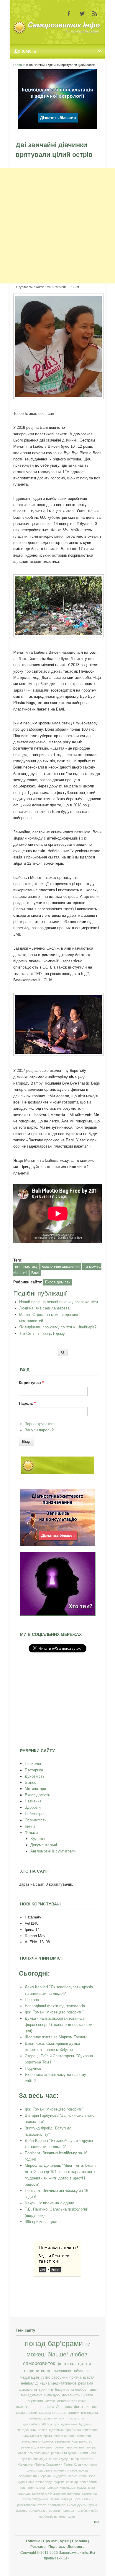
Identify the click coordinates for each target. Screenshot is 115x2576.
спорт (46, 2371)
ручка (93, 2505)
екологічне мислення (61, 1266)
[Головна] (57, 33)
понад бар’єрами (54, 2344)
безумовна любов (71, 2390)
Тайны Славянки (76, 2464)
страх (42, 2505)
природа (68, 2511)
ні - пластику (26, 1266)
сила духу (52, 2395)
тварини (31, 2371)
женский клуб (42, 2493)
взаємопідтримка (35, 2499)
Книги (30, 1826)
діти (56, 2424)
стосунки (60, 2377)
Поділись (33, 2068)
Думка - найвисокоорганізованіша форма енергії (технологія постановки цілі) (59, 2025)
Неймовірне (35, 1814)
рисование (63, 2371)
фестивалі (66, 2364)
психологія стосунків (44, 2511)
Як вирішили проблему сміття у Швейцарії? (58, 1327)
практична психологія (82, 2430)
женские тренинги (67, 2493)
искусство (78, 2418)
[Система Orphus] (57, 2275)
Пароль (27, 1403)
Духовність (35, 1776)
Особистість (36, 1820)
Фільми (31, 1832)
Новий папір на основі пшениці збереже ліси (59, 1302)
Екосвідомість (58, 1282)
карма (73, 2476)
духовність (71, 2395)
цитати (85, 2364)
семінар (72, 2482)
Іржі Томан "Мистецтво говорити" (54, 2012)
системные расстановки (59, 2413)
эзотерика (62, 2441)
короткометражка (73, 2488)
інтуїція (67, 2499)
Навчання (33, 1801)
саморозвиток (39, 2363)
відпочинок (69, 2424)
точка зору (44, 2482)
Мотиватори (35, 1789)
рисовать (45, 2470)
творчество (75, 2447)
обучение (82, 2371)
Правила (80, 2541)
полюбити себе (87, 2511)
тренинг (59, 2447)
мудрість (60, 2476)
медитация (29, 2377)
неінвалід (29, 2383)
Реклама (38, 2547)
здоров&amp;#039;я (37, 2424)
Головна (19, 65)
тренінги (46, 2390)
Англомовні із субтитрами (53, 1851)
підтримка (56, 2430)
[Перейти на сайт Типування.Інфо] (58, 1614)
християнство (82, 2441)
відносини (89, 2413)
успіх (45, 2377)
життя (50, 2401)
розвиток (51, 2418)
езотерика (89, 2493)
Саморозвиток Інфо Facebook (69, 14)
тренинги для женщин (36, 2447)
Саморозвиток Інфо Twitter (82, 14)
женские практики (72, 2401)
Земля (55, 2499)
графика (47, 2407)
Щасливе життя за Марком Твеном (56, 2037)
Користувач (31, 1383)
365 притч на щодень (44, 2222)
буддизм (85, 2424)
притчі (64, 2418)
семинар (36, 2418)
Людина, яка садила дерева (44, 1308)
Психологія (35, 1764)
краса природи (47, 2488)
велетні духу (58, 2459)
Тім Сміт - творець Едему (42, 1334)
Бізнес (31, 1782)
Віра (92, 2476)
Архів (64, 2541)
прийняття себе (66, 2470)
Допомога (64, 2407)
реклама (86, 2383)
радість (22, 2511)
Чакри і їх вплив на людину (49, 2203)
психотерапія (27, 2407)
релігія (42, 2430)
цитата (87, 2395)
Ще (97, 2522)
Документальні (44, 1845)
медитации (67, 2517)
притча (75, 2377)
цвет (77, 2499)
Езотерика (34, 1770)
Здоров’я (33, 1807)
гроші (83, 2476)
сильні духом (77, 2505)
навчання (27, 2488)
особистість (48, 2517)
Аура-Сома (26, 2482)
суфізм (59, 2482)
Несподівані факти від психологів (55, 2006)
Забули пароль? (39, 1430)
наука (45, 2383)
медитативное (64, 2383)
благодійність (26, 2430)
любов (79, 2354)
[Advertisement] (57, 226)
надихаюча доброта (37, 2436)
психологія (27, 2390)
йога (93, 2453)
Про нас (32, 2000)
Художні (38, 1839)
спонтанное (56, 2505)
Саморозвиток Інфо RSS (95, 14)
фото (78, 2407)
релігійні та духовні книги (69, 2453)
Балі (35, 1273)
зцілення (36, 2401)
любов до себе (65, 2436)
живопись (84, 2436)
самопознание (38, 2453)
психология (88, 2482)
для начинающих (34, 2459)
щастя (89, 2377)
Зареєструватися (40, 1424)
